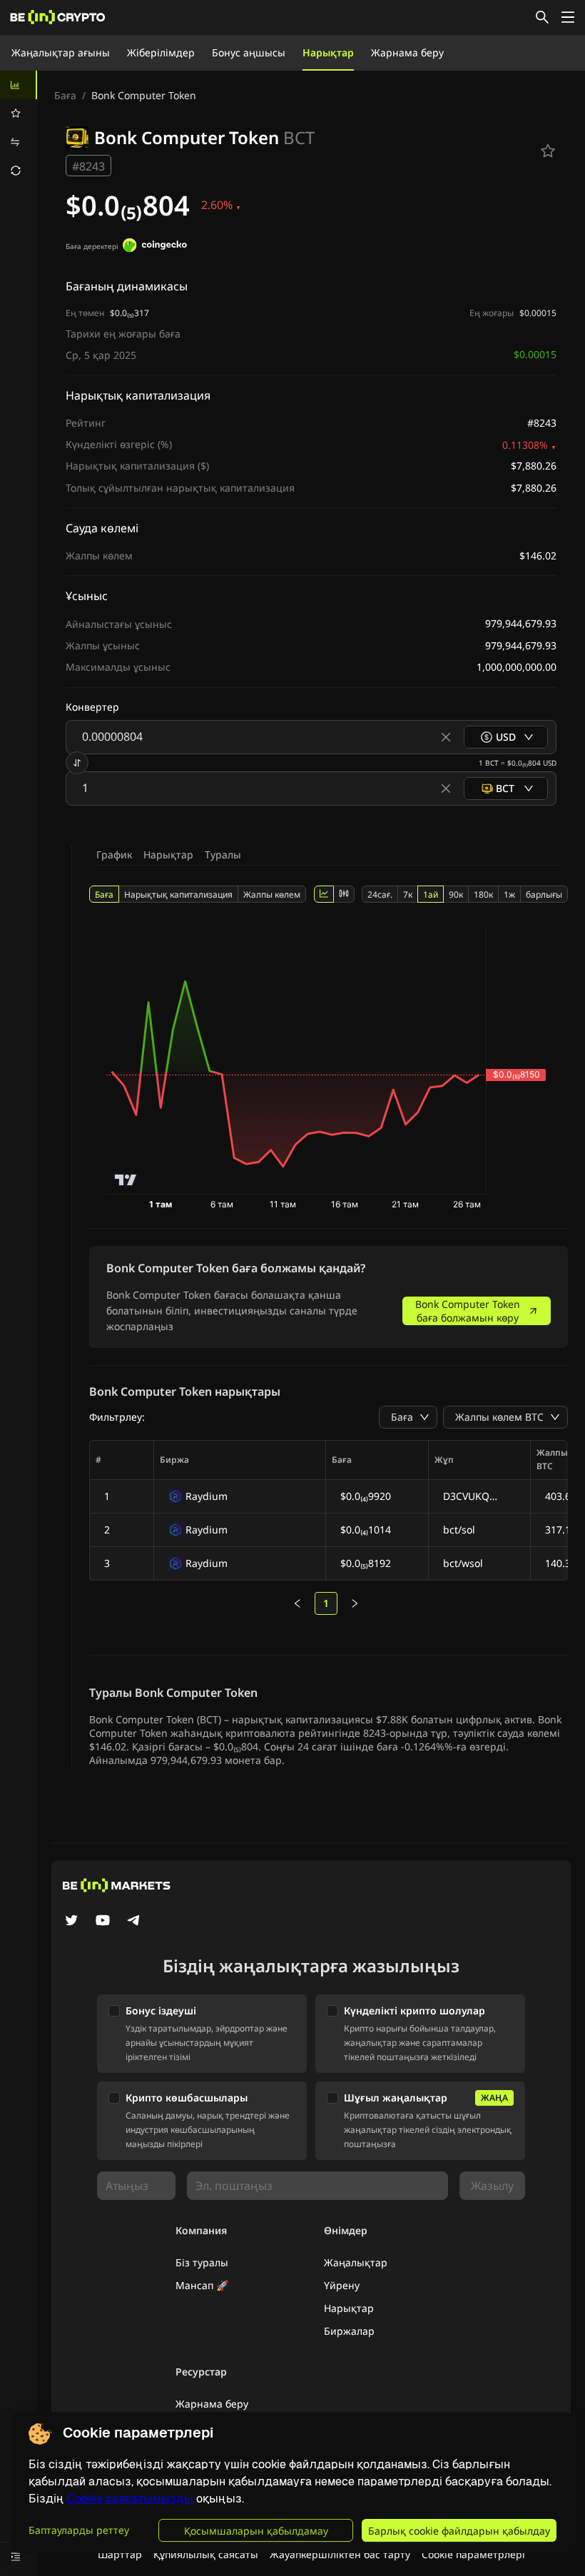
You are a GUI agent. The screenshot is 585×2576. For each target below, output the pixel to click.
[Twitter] (71, 1922)
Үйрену (342, 2285)
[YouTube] (103, 1922)
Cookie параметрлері (473, 2554)
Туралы (223, 855)
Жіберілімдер (161, 52)
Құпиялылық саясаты (206, 2554)
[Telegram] (134, 1922)
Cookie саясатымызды (130, 2499)
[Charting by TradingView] (126, 1180)
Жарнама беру (407, 52)
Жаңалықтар (356, 2262)
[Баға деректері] (155, 247)
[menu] (19, 128)
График (114, 855)
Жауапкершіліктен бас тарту (340, 2554)
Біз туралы (202, 2262)
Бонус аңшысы (249, 52)
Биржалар (349, 2331)
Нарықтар (328, 52)
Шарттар (120, 2554)
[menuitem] (19, 85)
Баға (65, 95)
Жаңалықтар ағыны (61, 52)
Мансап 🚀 (202, 2285)
